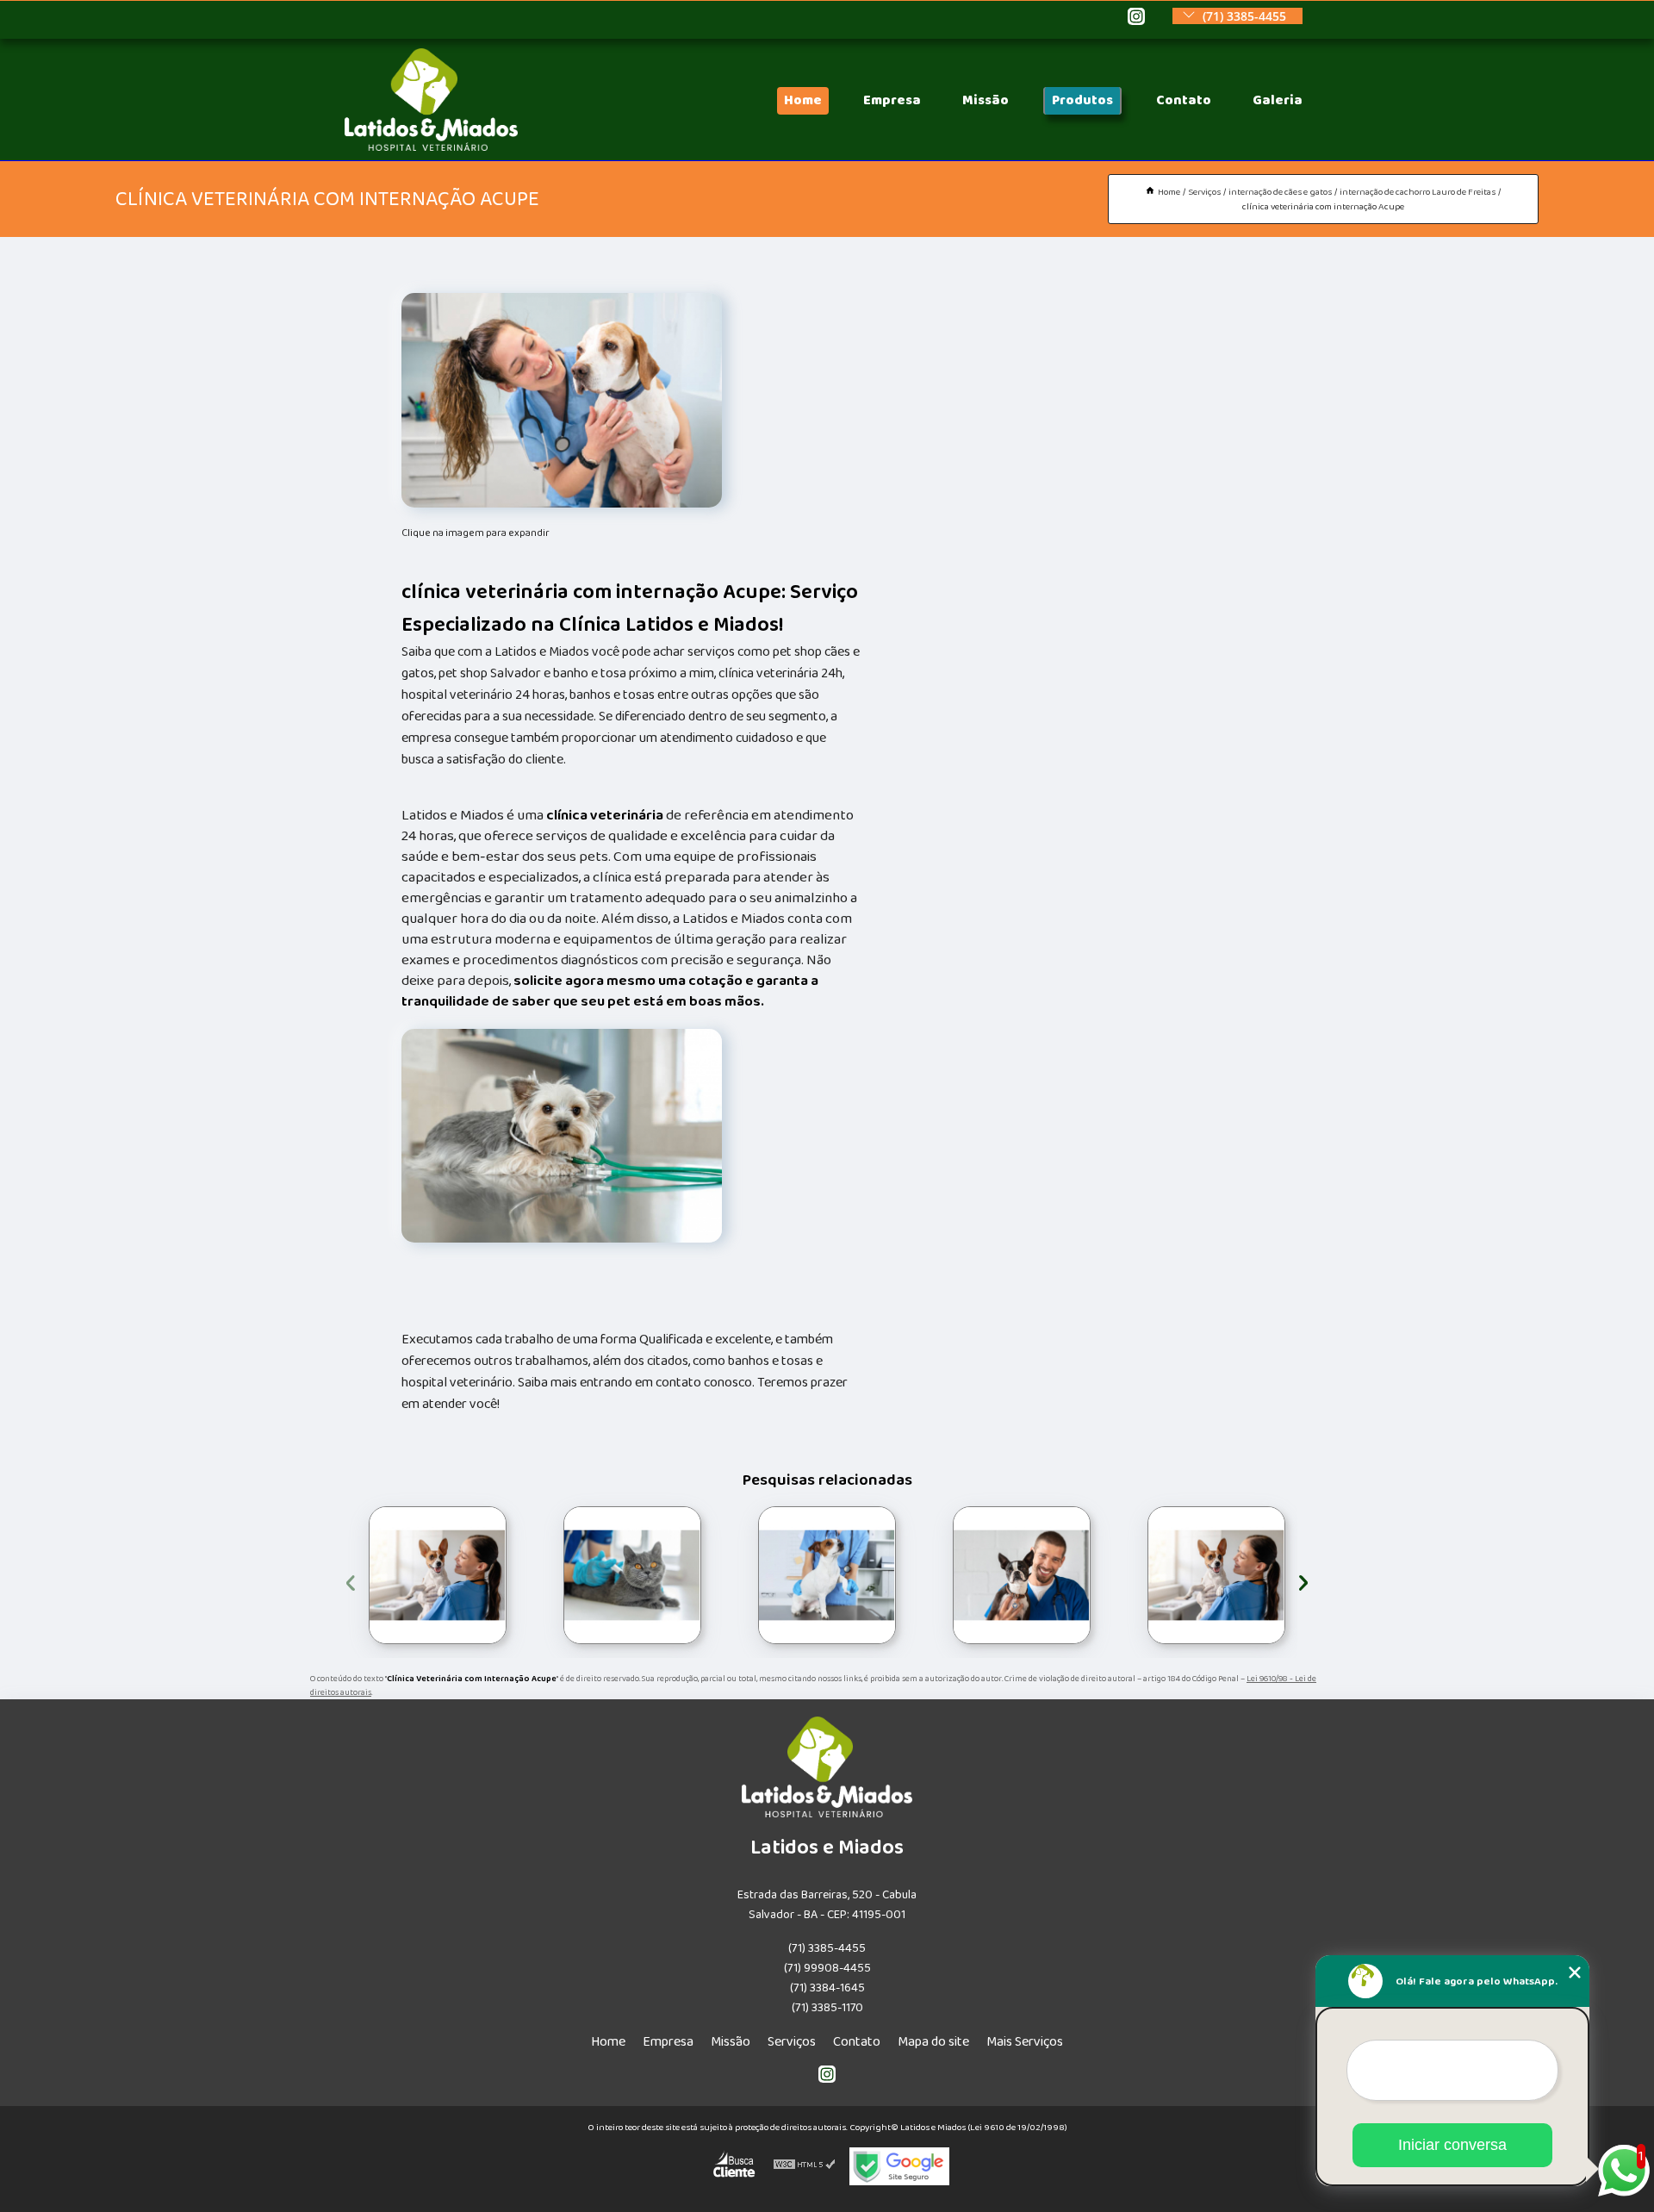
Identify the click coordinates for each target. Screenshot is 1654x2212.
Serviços (792, 2042)
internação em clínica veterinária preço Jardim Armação (752, 1575)
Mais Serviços (1025, 2042)
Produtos (1082, 100)
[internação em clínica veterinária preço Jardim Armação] (827, 1575)
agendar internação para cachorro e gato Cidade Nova (369, 1576)
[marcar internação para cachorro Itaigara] (1022, 1575)
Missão (986, 100)
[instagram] (1136, 18)
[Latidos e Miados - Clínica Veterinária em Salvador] (431, 147)
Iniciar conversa (1452, 2145)
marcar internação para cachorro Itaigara (950, 1576)
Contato (1184, 100)
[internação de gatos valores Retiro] (632, 1575)
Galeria (1278, 100)
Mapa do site (933, 2042)
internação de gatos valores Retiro (545, 1576)
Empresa (892, 100)
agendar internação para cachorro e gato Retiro (1147, 1576)
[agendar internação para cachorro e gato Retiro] (1216, 1575)
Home (803, 100)
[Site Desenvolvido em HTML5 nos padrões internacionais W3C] (805, 2166)
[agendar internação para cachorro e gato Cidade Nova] (438, 1575)
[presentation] (351, 1580)
